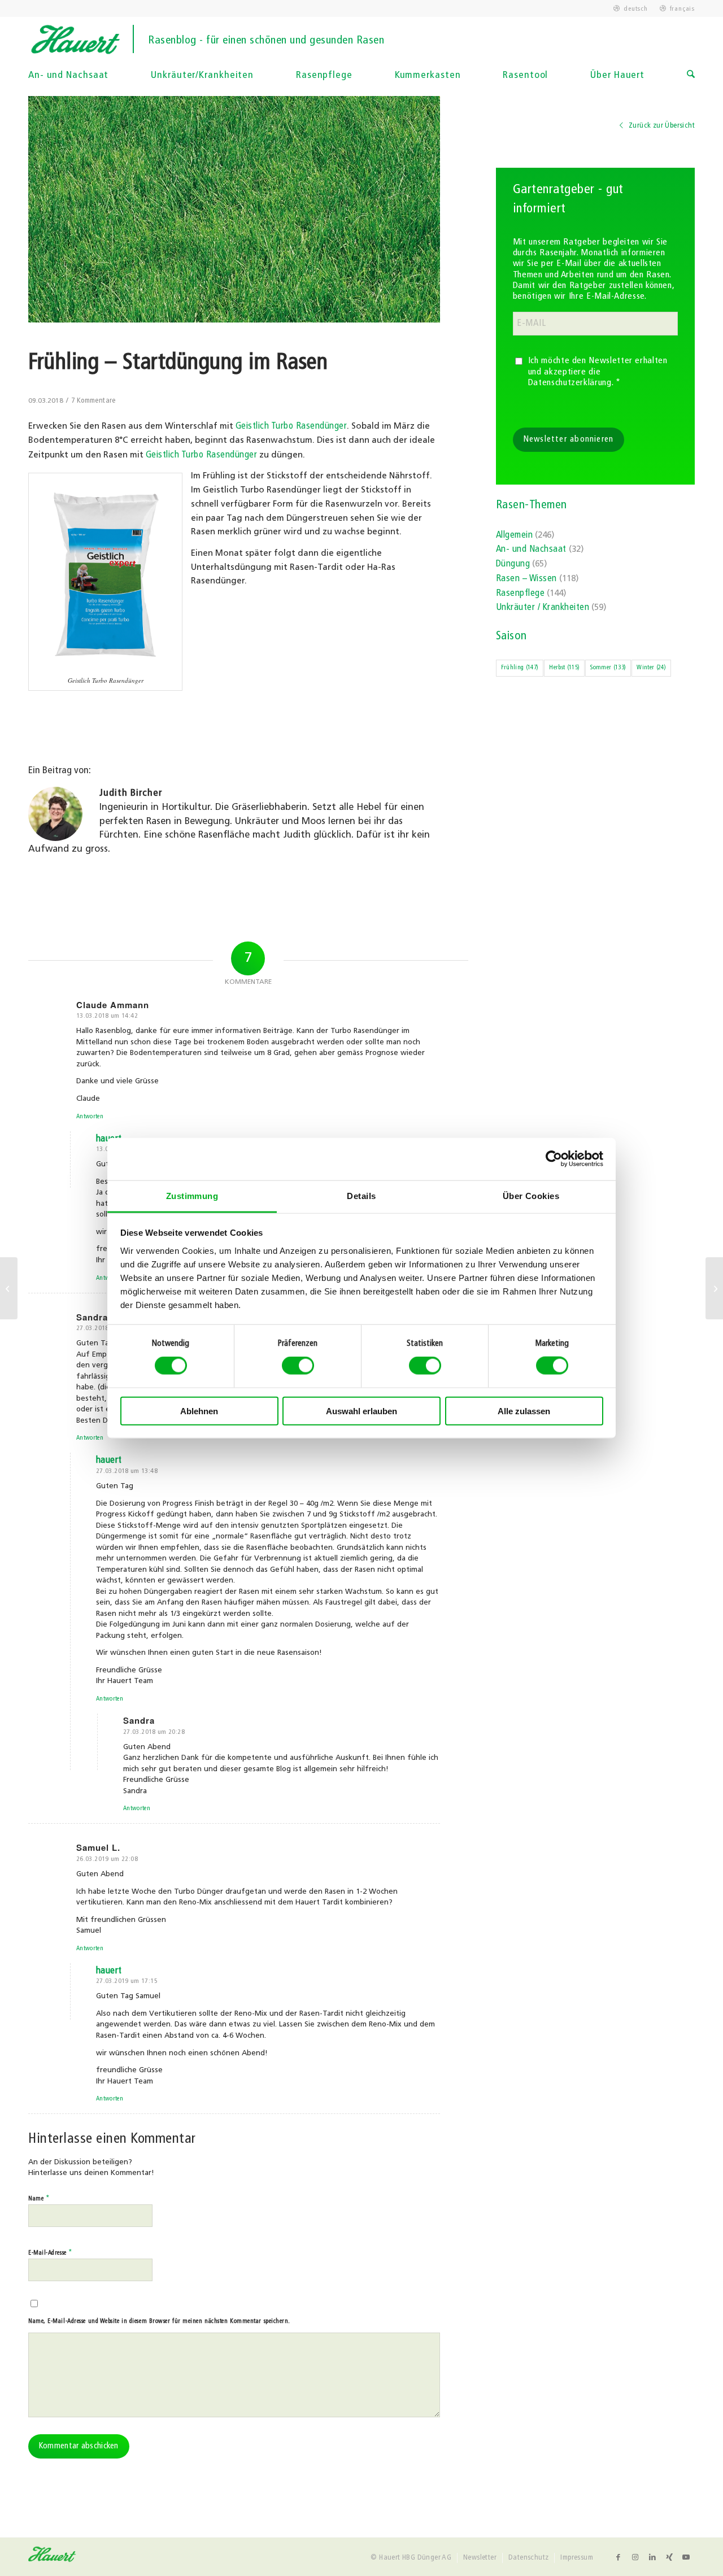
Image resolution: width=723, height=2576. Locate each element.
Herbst (564, 668)
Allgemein (514, 535)
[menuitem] (631, 9)
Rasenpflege (520, 594)
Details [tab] (361, 1195)
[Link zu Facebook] (619, 2557)
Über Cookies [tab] (531, 1195)
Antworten (90, 1117)
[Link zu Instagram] (635, 2557)
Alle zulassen (524, 1411)
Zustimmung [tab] (192, 1195)
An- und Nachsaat (531, 550)
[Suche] (691, 76)
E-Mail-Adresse (51, 2253)
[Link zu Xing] (669, 2557)
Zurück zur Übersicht (661, 126)
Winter (651, 668)
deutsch (635, 9)
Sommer (608, 668)
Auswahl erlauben (361, 1411)
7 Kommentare (93, 401)
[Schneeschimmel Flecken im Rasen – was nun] (9, 1288)
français (682, 9)
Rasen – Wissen (526, 579)
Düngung (513, 564)
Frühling (520, 668)
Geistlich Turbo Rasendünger (291, 426)
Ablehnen (199, 1411)
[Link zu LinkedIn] (652, 2557)
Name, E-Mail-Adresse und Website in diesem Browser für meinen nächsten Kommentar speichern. (159, 2322)
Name (39, 2198)
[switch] (298, 1366)
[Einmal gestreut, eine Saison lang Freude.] (714, 1288)
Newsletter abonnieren (569, 440)
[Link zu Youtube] (686, 2557)
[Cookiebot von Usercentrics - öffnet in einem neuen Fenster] (554, 1159)
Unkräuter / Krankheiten (543, 608)
